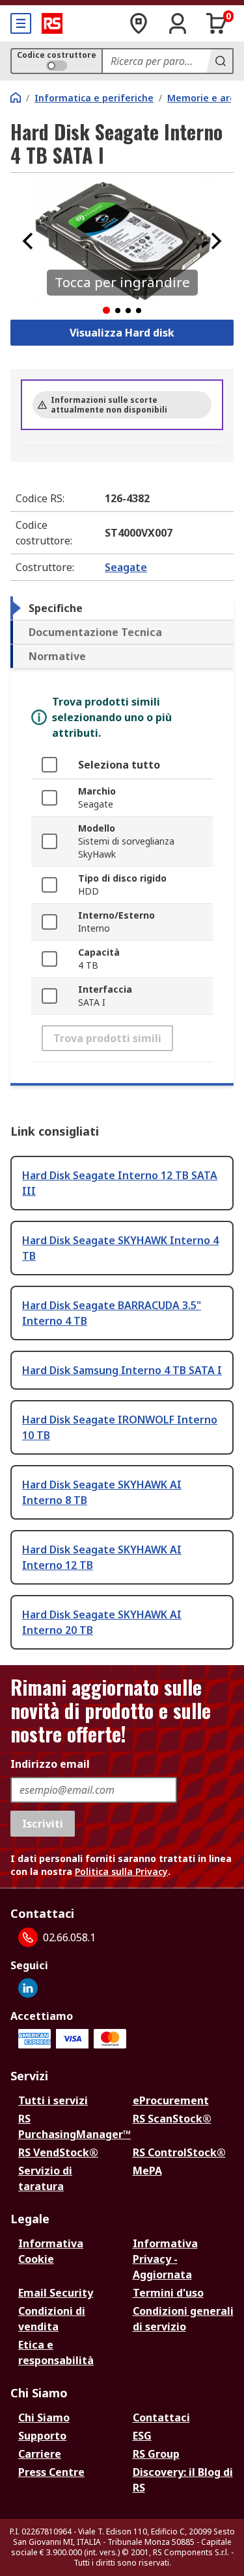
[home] (16, 97)
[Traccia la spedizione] (139, 23)
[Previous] (28, 241)
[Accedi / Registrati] (178, 23)
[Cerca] (219, 61)
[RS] (52, 23)
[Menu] (21, 23)
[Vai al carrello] (217, 23)
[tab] (122, 608)
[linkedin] (28, 1988)
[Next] (216, 241)
